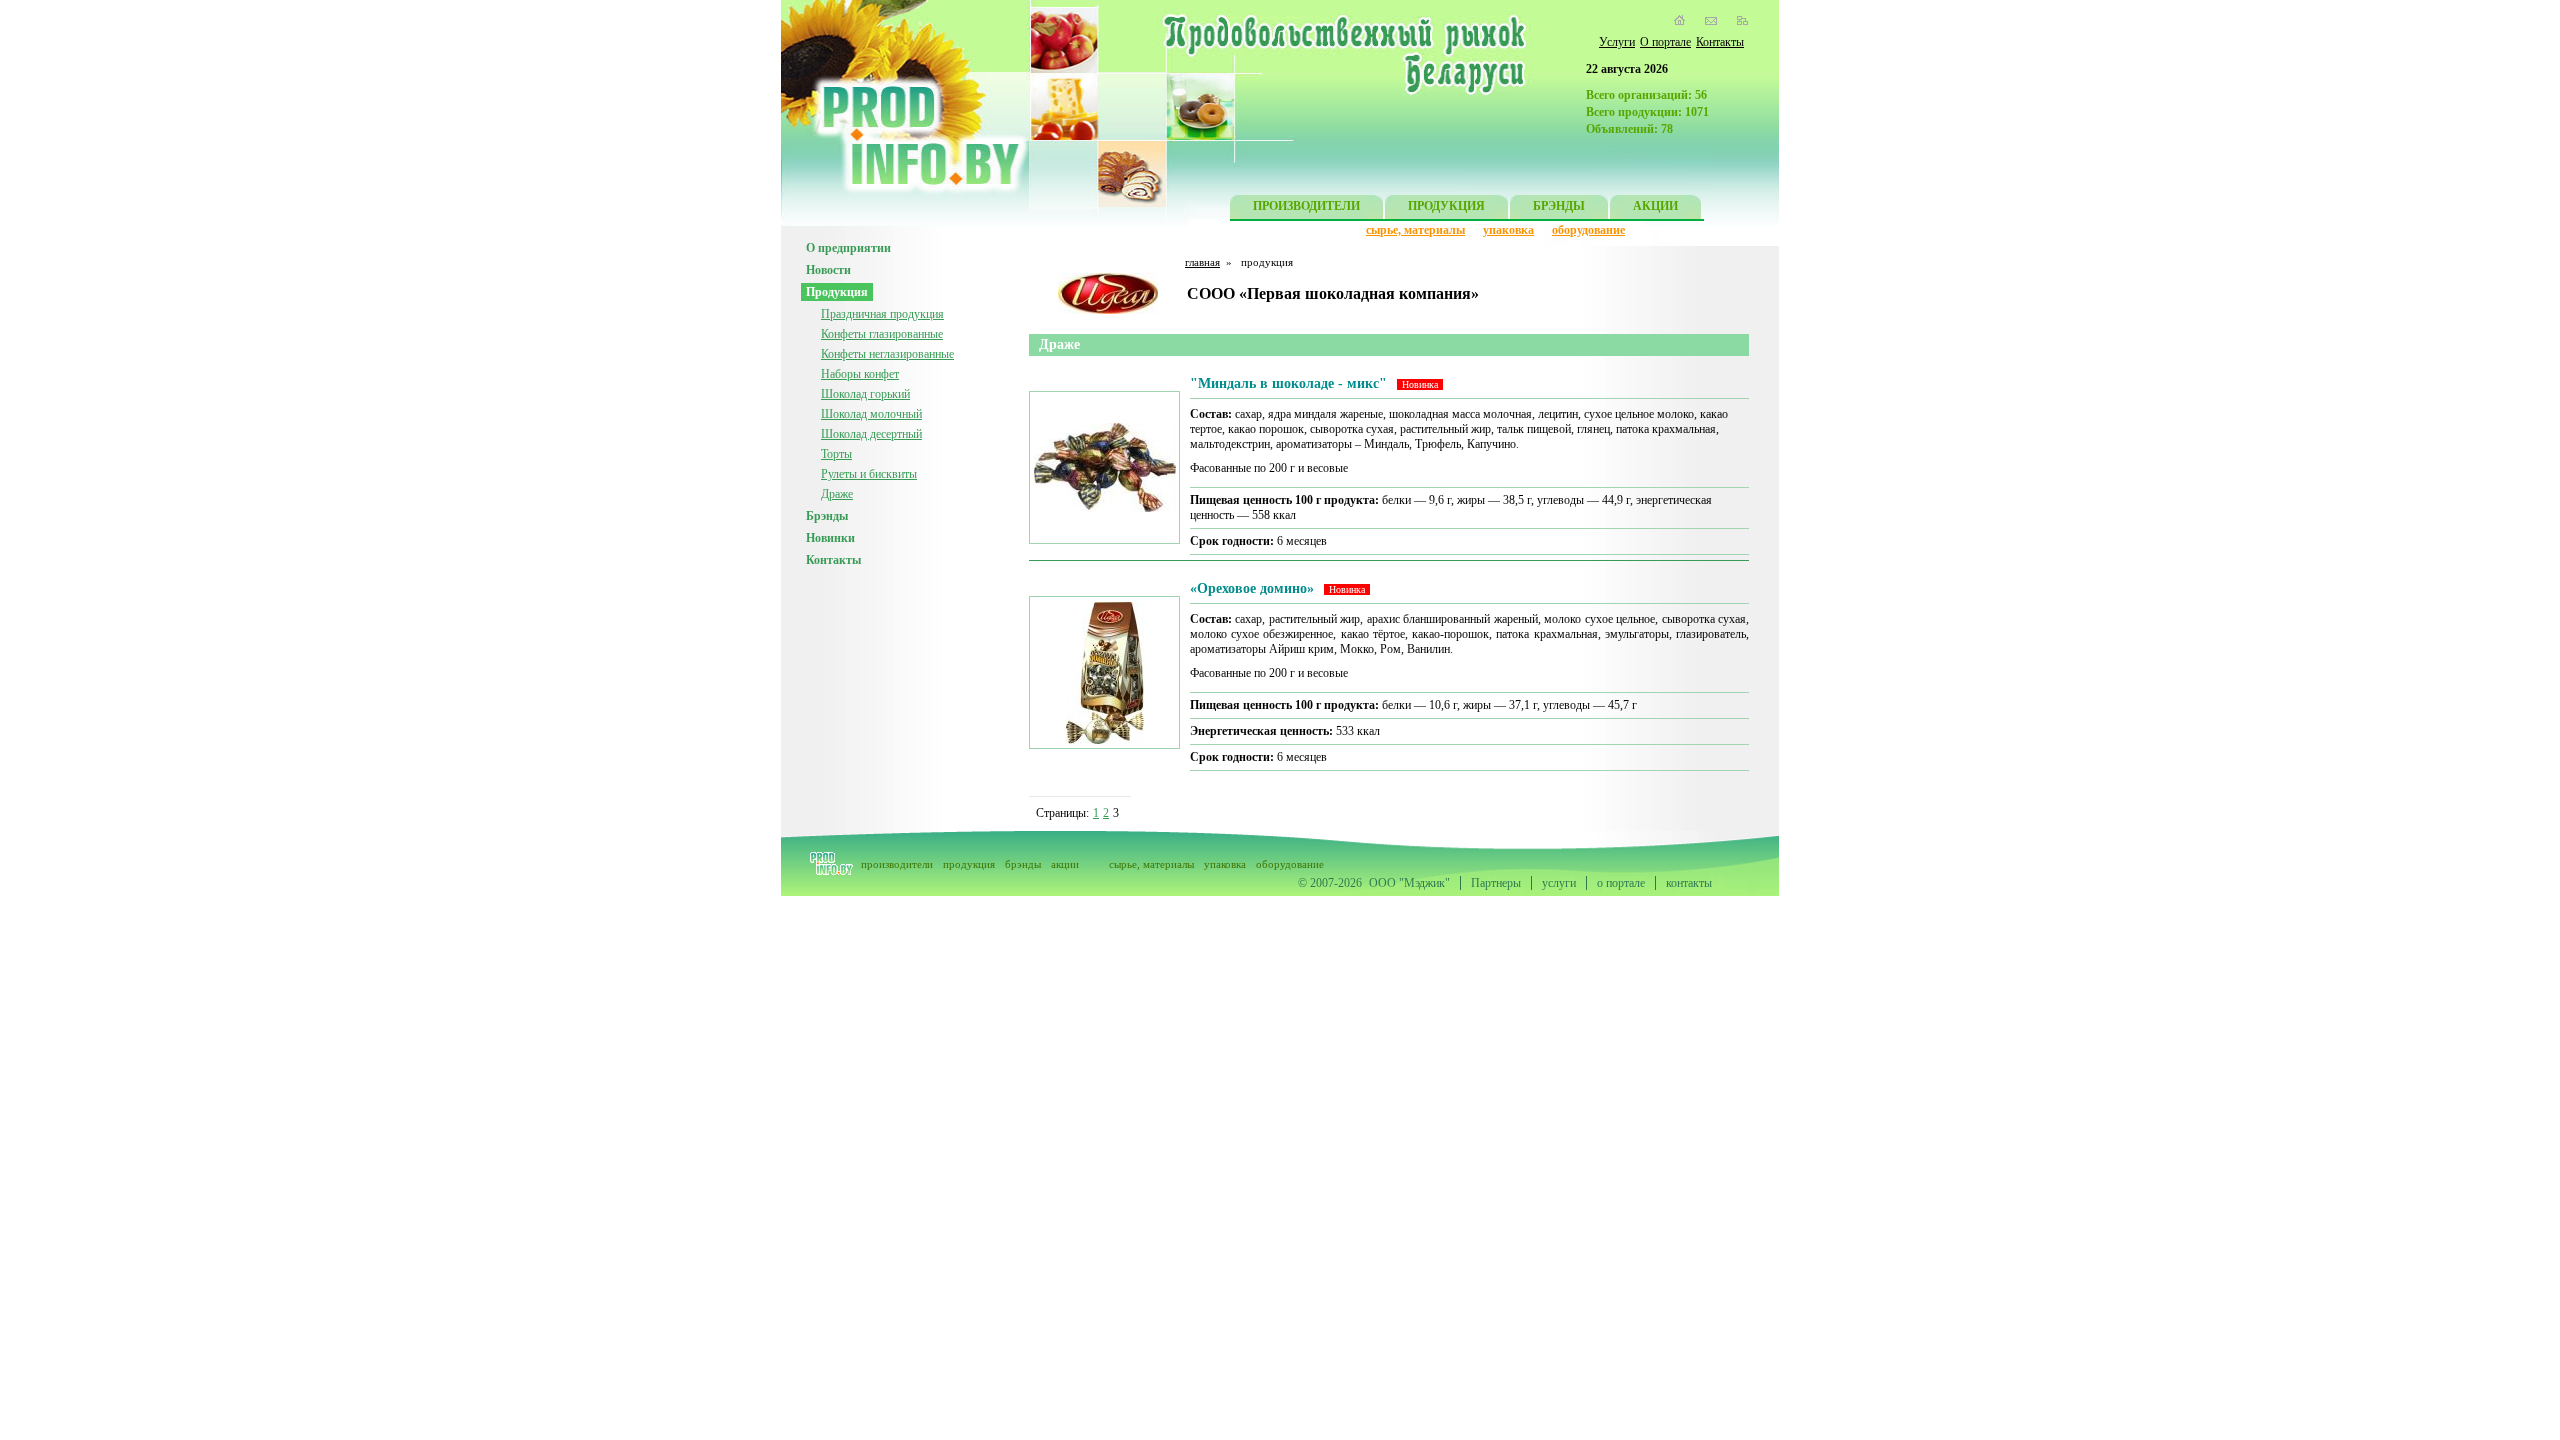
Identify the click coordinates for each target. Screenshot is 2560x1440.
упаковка (1508, 230)
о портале (1621, 883)
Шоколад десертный (871, 434)
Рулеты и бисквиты (869, 474)
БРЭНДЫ (1559, 206)
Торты (836, 454)
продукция (969, 864)
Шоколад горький (865, 394)
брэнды (1023, 864)
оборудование (1588, 230)
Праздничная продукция (882, 314)
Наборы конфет (860, 374)
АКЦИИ (1655, 206)
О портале (1665, 42)
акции (1065, 864)
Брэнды (827, 516)
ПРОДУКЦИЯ (1446, 206)
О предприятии (848, 248)
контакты (1689, 883)
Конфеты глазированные (882, 334)
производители (897, 864)
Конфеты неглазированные (887, 354)
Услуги (1617, 42)
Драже (837, 494)
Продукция (837, 292)
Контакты (1720, 42)
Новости (828, 270)
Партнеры (1496, 883)
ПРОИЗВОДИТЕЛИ (1306, 206)
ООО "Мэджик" (1409, 883)
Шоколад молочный (871, 414)
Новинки (830, 538)
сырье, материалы (1415, 230)
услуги (1559, 883)
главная (1202, 262)
